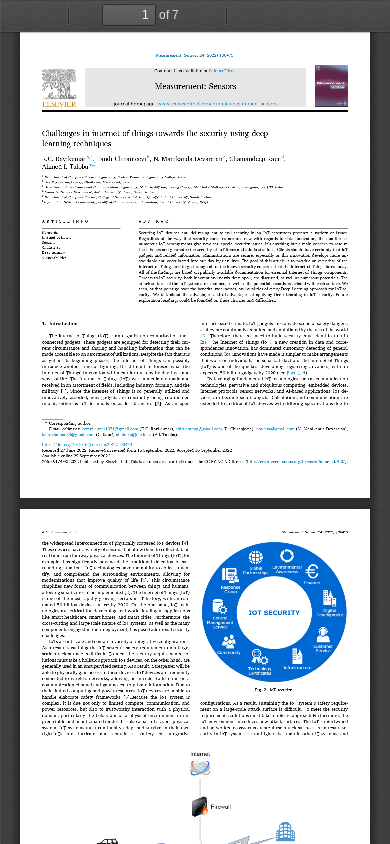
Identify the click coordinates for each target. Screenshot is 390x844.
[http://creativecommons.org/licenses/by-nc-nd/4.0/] (296, 461)
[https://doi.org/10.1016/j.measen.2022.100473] (87, 445)
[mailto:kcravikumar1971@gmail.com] (110, 429)
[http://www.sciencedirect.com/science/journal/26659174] (223, 71)
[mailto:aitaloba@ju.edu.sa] (134, 435)
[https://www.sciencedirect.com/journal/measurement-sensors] (217, 104)
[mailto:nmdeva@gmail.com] (275, 429)
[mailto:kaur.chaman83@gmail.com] (68, 435)
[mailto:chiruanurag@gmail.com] (199, 429)
